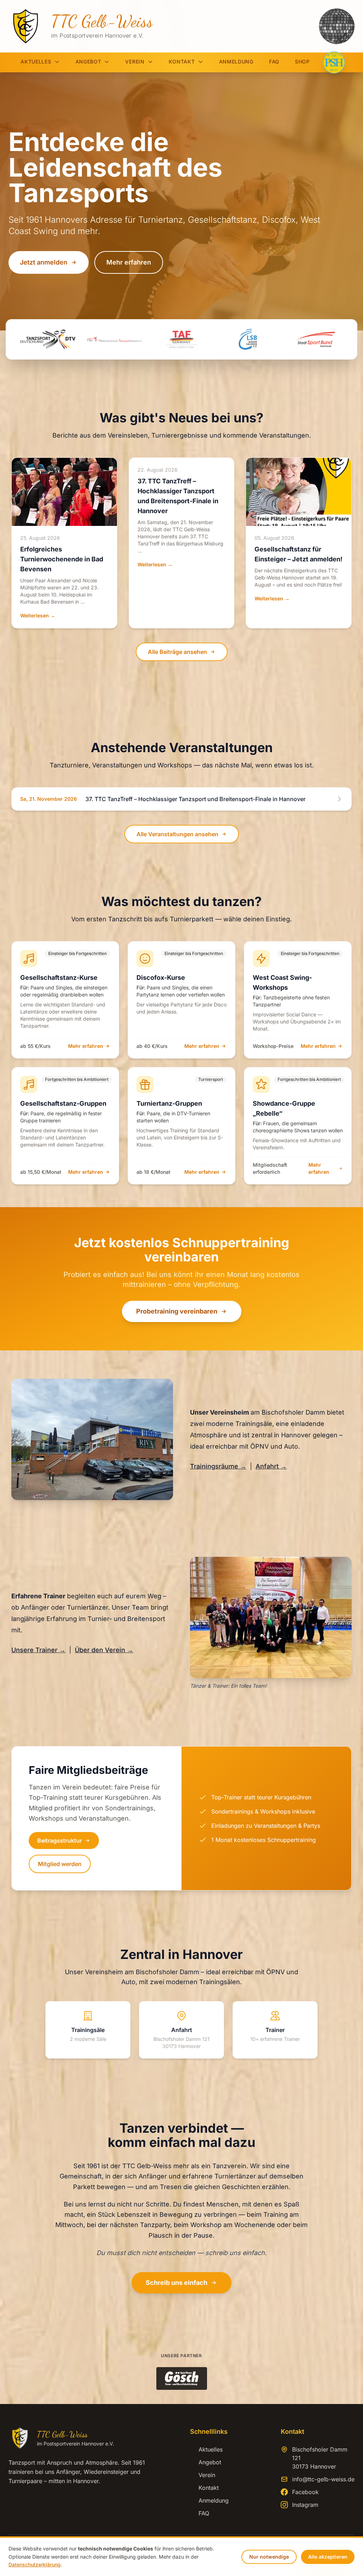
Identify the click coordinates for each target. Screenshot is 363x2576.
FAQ (274, 62)
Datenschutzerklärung (35, 2564)
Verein (135, 62)
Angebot (88, 62)
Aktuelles (36, 62)
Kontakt (182, 62)
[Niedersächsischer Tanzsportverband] (115, 339)
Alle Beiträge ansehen (177, 652)
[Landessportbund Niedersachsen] (248, 339)
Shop (302, 62)
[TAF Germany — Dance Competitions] (181, 339)
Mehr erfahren (129, 262)
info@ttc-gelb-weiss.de (323, 2479)
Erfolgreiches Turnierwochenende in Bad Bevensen (62, 559)
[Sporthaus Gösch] (182, 2378)
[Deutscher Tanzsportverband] (48, 339)
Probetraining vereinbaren (177, 1311)
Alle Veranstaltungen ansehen (177, 834)
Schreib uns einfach (177, 2283)
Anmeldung (236, 62)
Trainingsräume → (218, 1466)
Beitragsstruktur (60, 1841)
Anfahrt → (271, 1466)
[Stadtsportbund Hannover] (315, 339)
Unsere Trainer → (38, 1650)
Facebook (305, 2492)
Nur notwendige (269, 2557)
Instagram (305, 2505)
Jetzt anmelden (44, 262)
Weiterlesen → (38, 615)
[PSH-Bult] (334, 62)
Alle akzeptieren (328, 2557)
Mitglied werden (60, 1864)
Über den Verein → (104, 1650)
